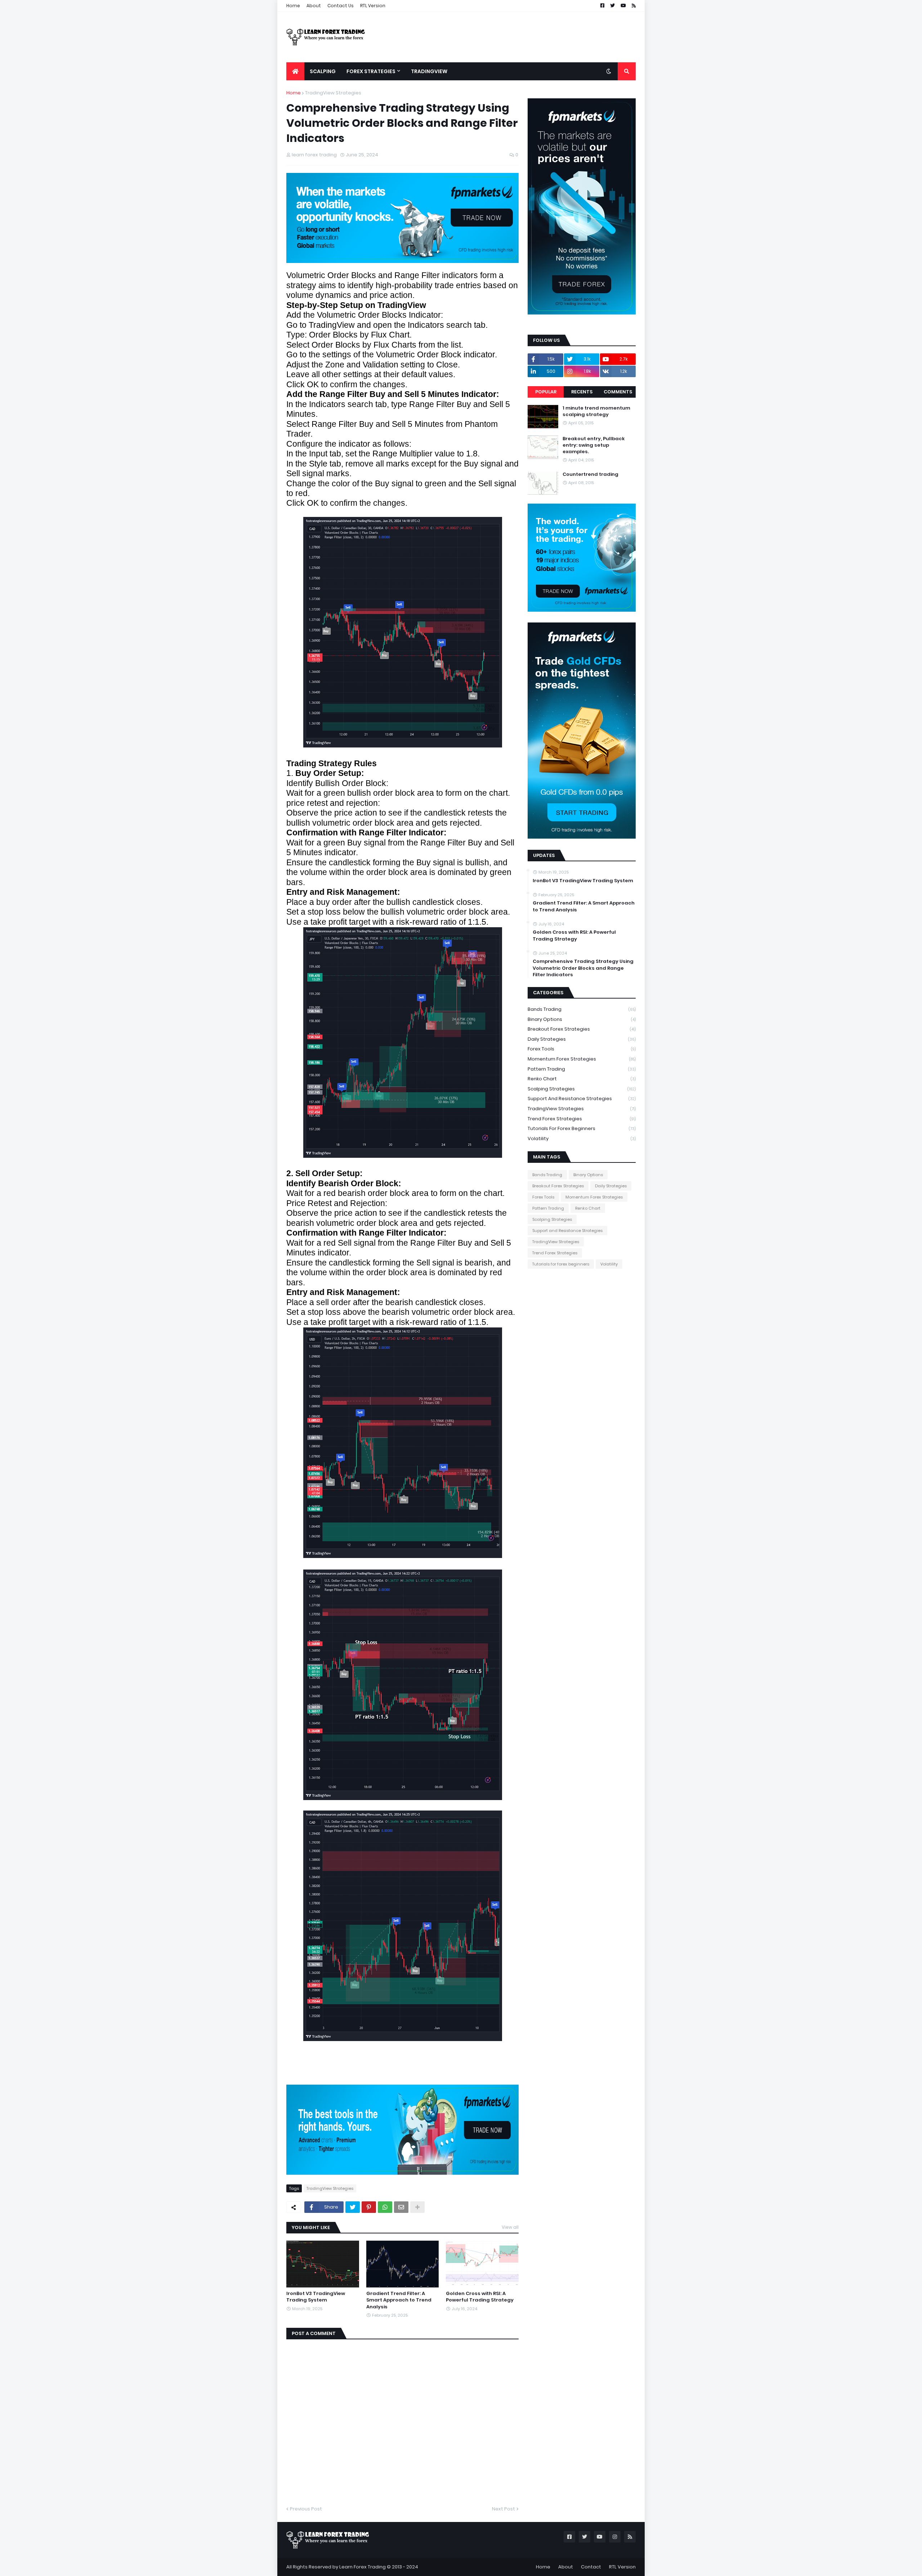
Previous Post (306, 2509)
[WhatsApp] (385, 2207)
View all (510, 2227)
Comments (618, 392)
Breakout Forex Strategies (582, 1029)
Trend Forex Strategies (582, 1119)
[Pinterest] (369, 2207)
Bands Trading (582, 1009)
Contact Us (341, 6)
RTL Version (373, 6)
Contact (591, 2567)
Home (293, 6)
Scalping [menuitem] (323, 71)
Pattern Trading (582, 1069)
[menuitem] (295, 71)
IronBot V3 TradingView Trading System (316, 2297)
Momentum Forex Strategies (582, 1059)
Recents (582, 392)
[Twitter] (353, 2207)
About (314, 6)
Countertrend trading (590, 474)
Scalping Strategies (582, 1089)
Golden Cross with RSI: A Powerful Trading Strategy (480, 2297)
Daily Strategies (582, 1039)
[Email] (401, 2207)
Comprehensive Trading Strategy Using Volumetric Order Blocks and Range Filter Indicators (583, 968)
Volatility (582, 1139)
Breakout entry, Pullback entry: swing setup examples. (594, 445)
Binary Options (582, 1019)
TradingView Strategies (333, 93)
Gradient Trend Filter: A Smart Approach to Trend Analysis (399, 2300)
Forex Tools (582, 1049)
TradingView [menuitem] (429, 71)
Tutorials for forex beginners (582, 1128)
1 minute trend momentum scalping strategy (596, 411)
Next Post (503, 2509)
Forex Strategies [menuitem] (371, 71)
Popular (546, 392)
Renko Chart (582, 1079)
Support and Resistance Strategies (582, 1099)
